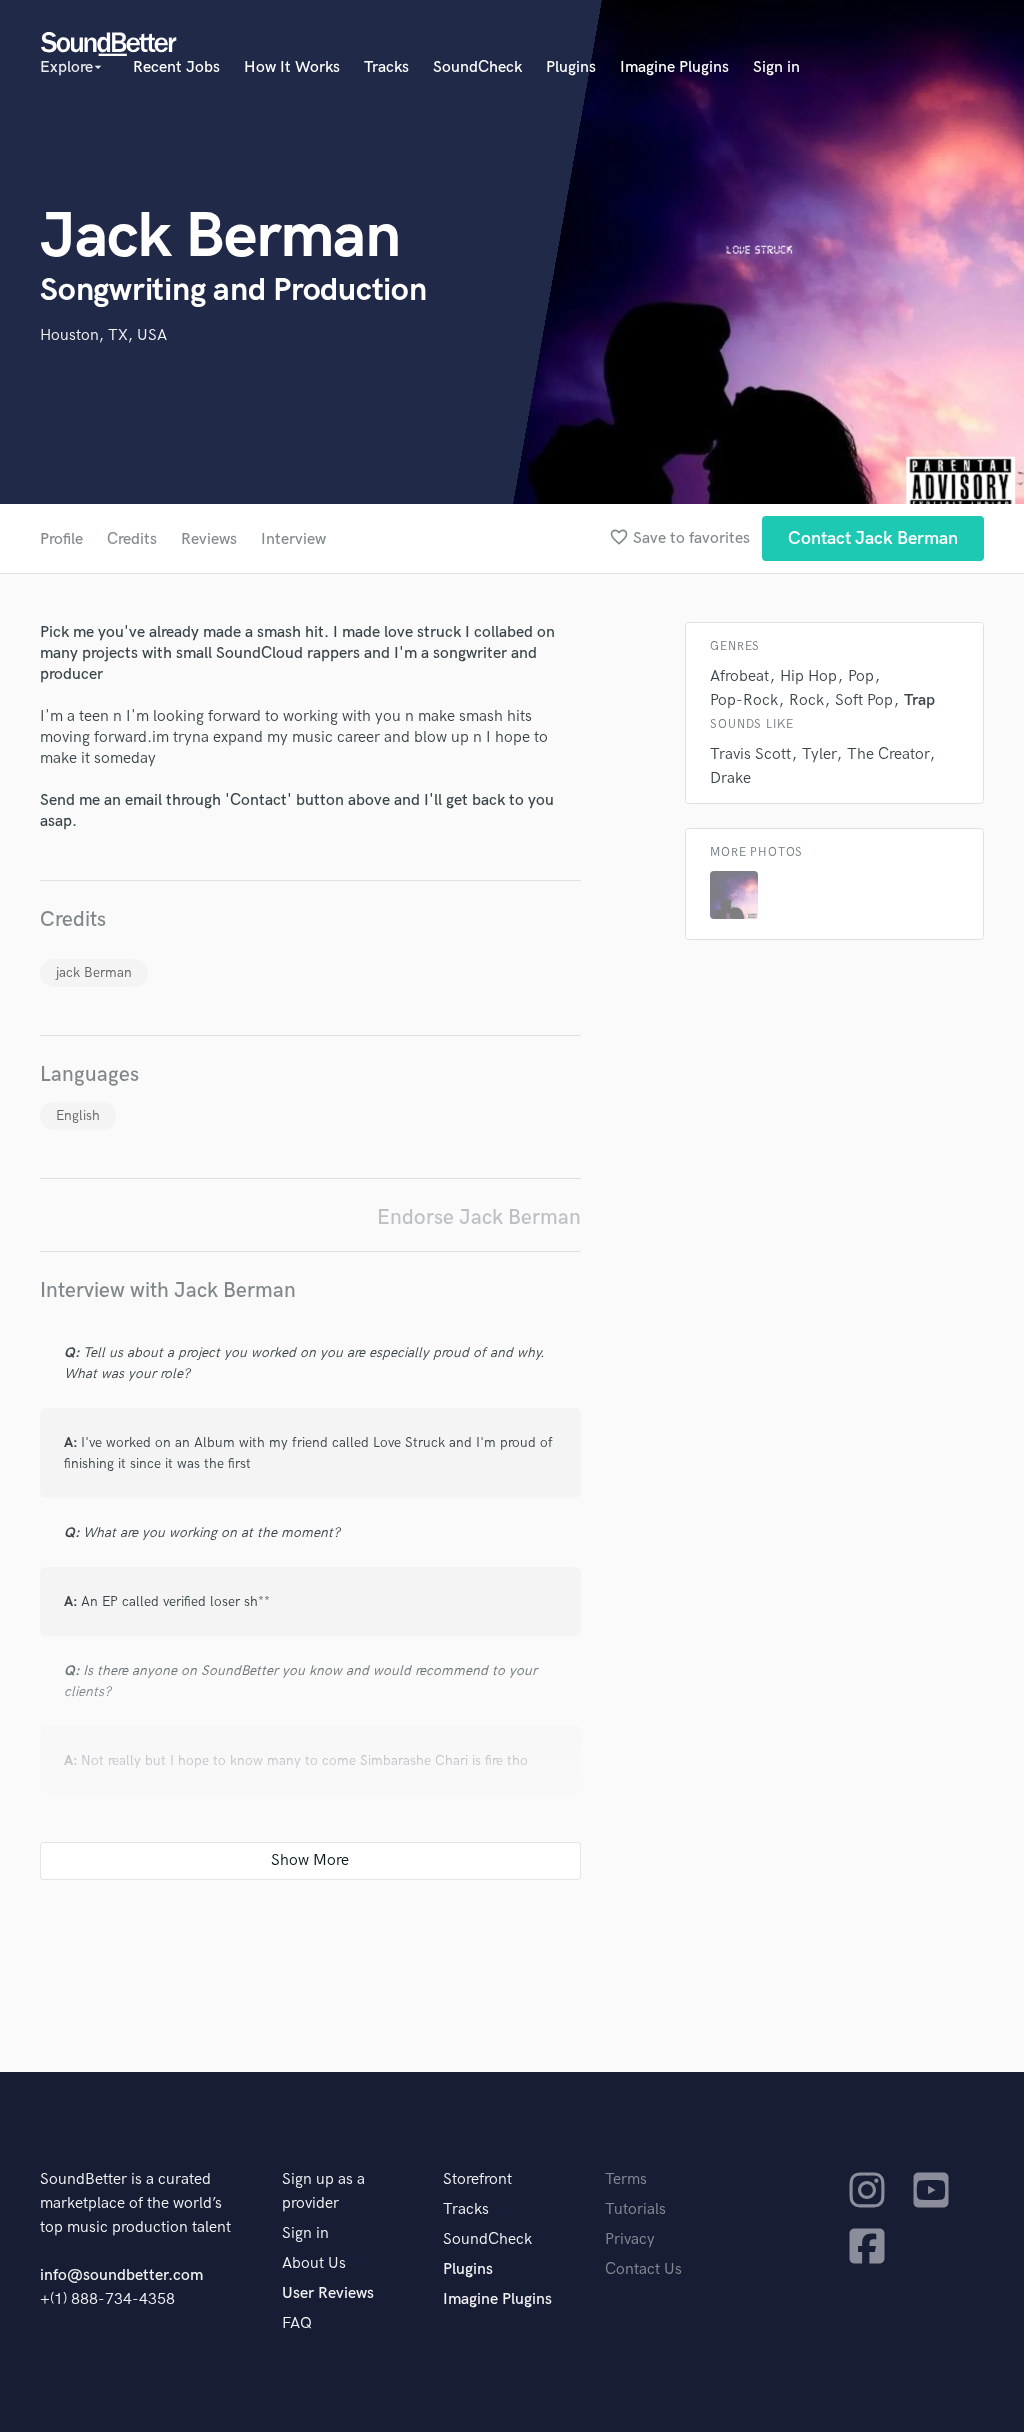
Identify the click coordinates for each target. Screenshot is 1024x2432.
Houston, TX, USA (103, 335)
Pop (861, 676)
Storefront (477, 2179)
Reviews (209, 539)
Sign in (776, 67)
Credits (132, 539)
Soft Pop (864, 700)
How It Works (292, 67)
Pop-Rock (744, 700)
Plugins (571, 67)
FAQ (297, 2323)
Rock (806, 700)
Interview (293, 539)
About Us (314, 2263)
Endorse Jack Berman (479, 1217)
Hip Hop (808, 676)
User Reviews (328, 2293)
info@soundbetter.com (121, 2275)
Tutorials (635, 2209)
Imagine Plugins (674, 67)
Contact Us (643, 2269)
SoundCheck (477, 67)
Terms (626, 2179)
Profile (61, 539)
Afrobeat (739, 676)
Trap (919, 700)
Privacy (630, 2239)
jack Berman (94, 972)
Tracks (386, 67)
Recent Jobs (176, 67)
